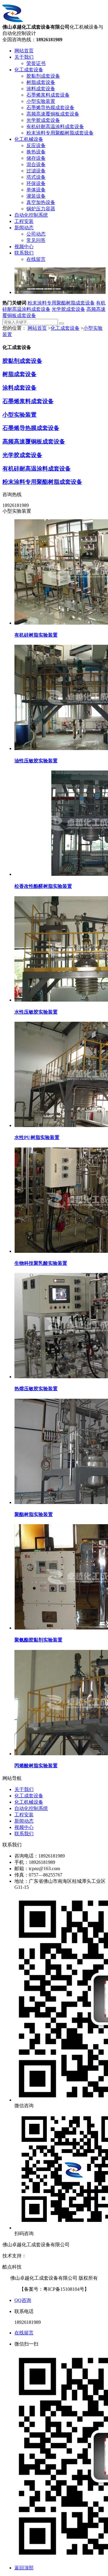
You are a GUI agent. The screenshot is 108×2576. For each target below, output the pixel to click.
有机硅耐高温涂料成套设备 (55, 127)
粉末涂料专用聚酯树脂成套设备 (60, 133)
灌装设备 (36, 196)
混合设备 (36, 164)
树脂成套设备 (41, 82)
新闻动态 (24, 228)
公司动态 (36, 234)
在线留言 (36, 259)
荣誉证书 (36, 63)
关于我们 (24, 57)
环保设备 (36, 183)
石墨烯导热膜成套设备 (50, 108)
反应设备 (36, 145)
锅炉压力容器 (41, 209)
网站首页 (24, 51)
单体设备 (36, 190)
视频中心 (24, 247)
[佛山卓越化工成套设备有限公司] (13, 21)
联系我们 (24, 253)
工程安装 (24, 221)
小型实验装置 (41, 101)
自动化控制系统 (31, 215)
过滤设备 (36, 171)
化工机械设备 (29, 139)
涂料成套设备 (41, 89)
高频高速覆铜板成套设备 (53, 114)
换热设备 (36, 152)
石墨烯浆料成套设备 (48, 95)
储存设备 (36, 158)
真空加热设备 (41, 202)
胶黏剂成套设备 (43, 76)
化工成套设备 (29, 70)
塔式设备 (36, 177)
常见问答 (36, 240)
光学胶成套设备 (43, 120)
